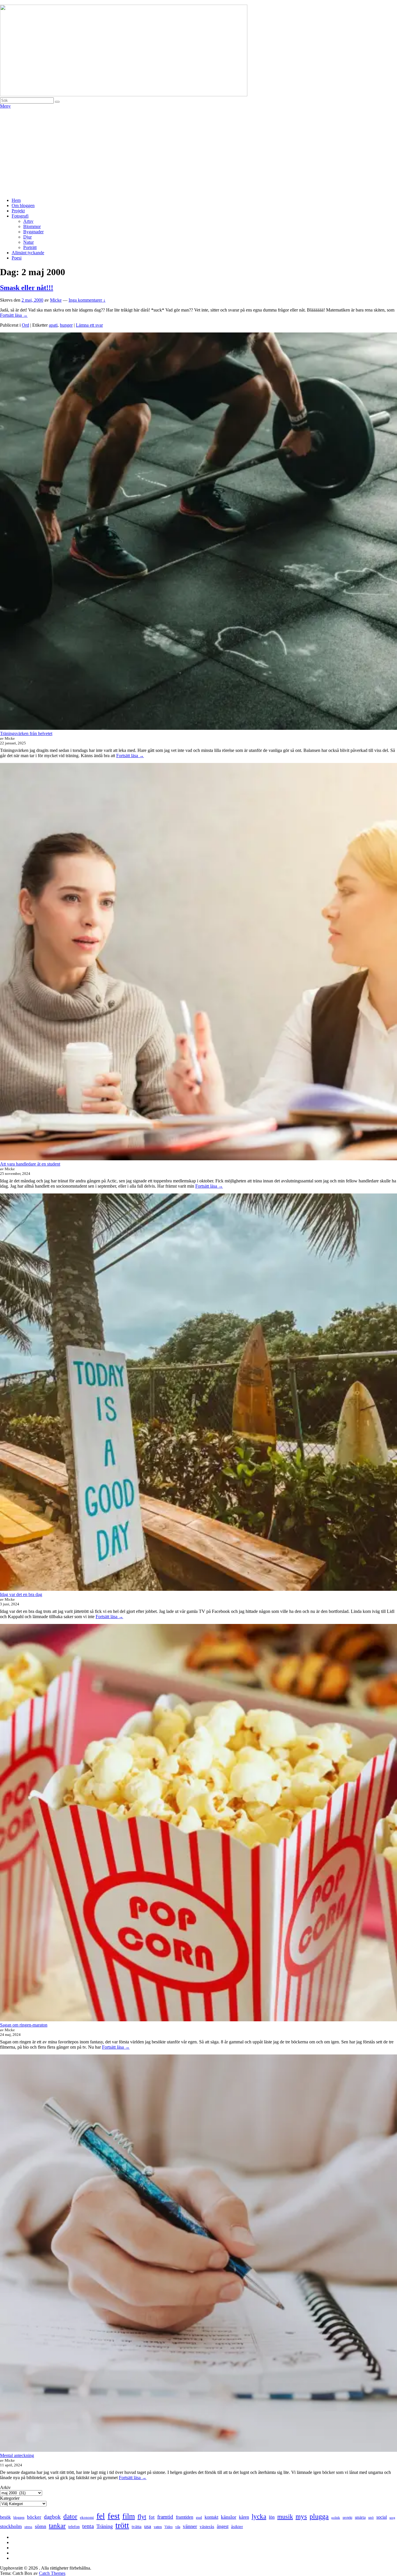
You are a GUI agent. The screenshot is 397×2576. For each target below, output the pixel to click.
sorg (392, 2518)
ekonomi (87, 2517)
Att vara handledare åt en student (30, 1164)
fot (152, 2517)
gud (199, 2518)
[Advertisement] (199, 152)
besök (5, 2517)
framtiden (185, 2517)
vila (178, 2527)
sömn (41, 2526)
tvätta (137, 2527)
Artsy (28, 221)
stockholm (11, 2526)
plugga (319, 2516)
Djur (27, 237)
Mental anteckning (17, 2455)
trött (122, 2525)
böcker (34, 2517)
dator (70, 2517)
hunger (66, 325)
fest (114, 2516)
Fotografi (20, 216)
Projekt (18, 211)
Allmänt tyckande (28, 253)
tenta (88, 2526)
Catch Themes (52, 2573)
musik (285, 2517)
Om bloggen (23, 206)
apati (53, 325)
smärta (360, 2517)
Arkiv (5, 2487)
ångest (223, 2526)
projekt (347, 2518)
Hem (16, 200)
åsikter (237, 2527)
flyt (142, 2517)
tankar (57, 2526)
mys (301, 2516)
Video (169, 2527)
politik (336, 2518)
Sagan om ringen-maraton (24, 2025)
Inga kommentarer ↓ (87, 300)
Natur (28, 242)
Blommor (32, 226)
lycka (259, 2516)
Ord (25, 325)
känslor (229, 2517)
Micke (56, 300)
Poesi (17, 258)
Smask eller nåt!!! (27, 288)
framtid (165, 2517)
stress (28, 2527)
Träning (105, 2526)
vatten (158, 2527)
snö (371, 2517)
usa (148, 2526)
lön (272, 2517)
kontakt (211, 2517)
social (382, 2517)
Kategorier (10, 2498)
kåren (244, 2517)
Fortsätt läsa (14, 315)
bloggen (19, 2518)
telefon (74, 2527)
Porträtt (30, 247)
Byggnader (33, 232)
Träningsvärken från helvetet (26, 733)
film (129, 2516)
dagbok (52, 2517)
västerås (207, 2527)
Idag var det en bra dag (21, 1594)
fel (101, 2516)
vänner (190, 2526)
